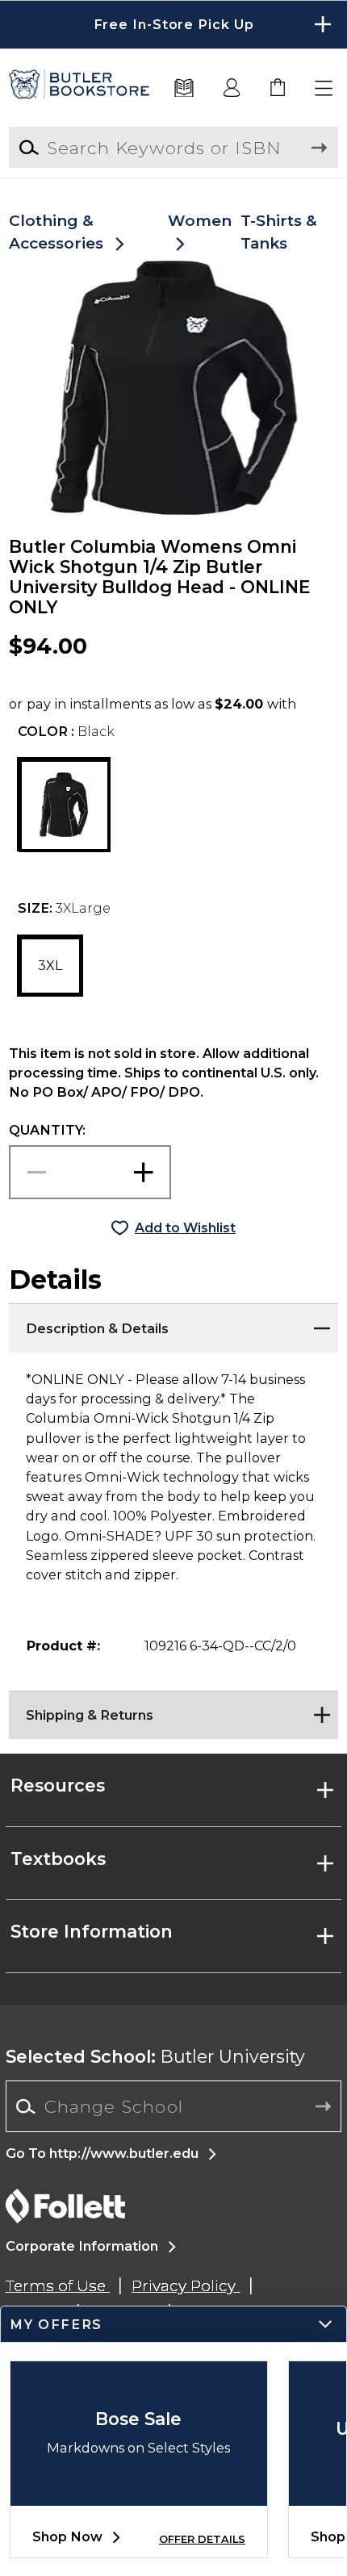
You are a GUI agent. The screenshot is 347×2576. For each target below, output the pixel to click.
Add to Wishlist (185, 1227)
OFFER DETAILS (202, 2539)
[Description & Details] (174, 1324)
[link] (278, 89)
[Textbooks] (184, 89)
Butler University (155, 2056)
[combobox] (174, 2107)
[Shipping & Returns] (174, 1711)
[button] (173, 25)
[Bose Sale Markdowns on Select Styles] (139, 2493)
